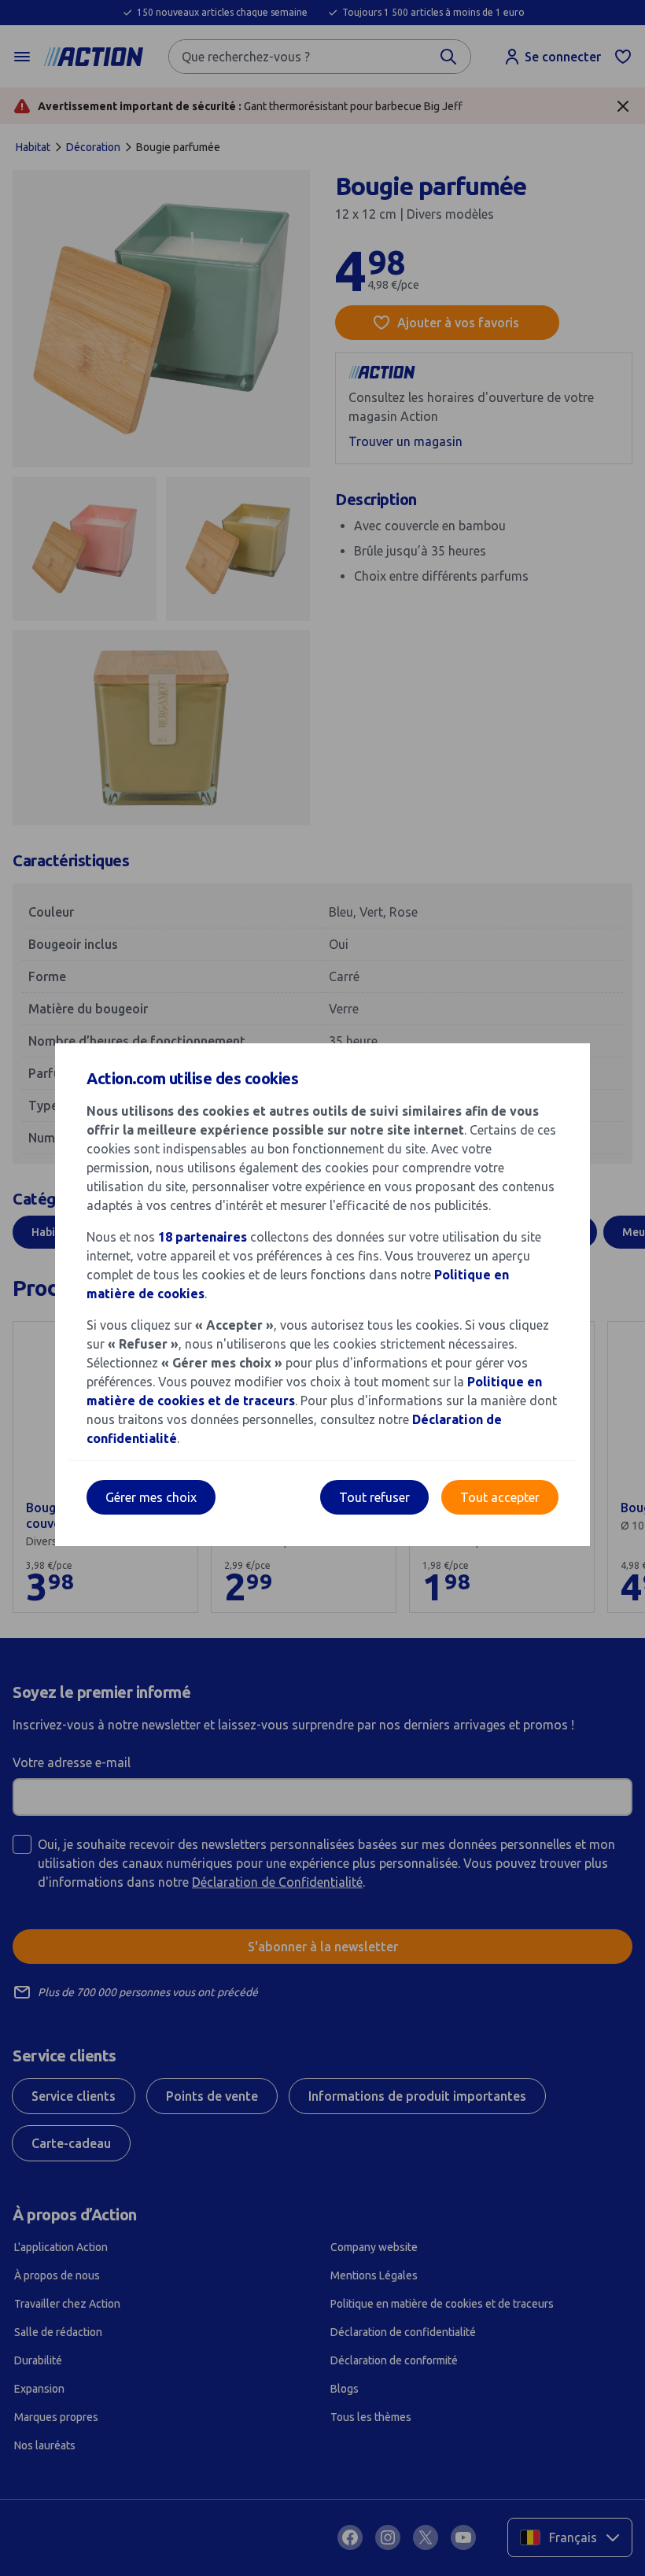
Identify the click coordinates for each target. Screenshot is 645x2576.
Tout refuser (374, 1497)
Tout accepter (500, 1497)
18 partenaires (203, 1237)
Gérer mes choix (151, 1497)
